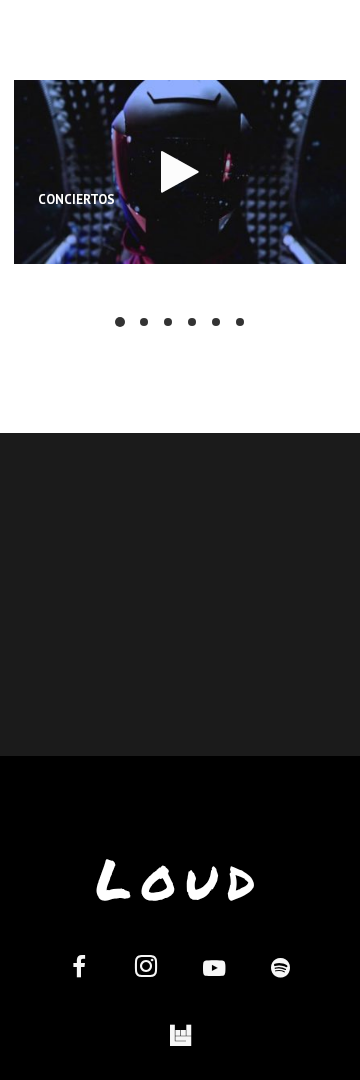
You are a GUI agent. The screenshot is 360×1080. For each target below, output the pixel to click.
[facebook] (79, 969)
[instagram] (181, 50)
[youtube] (242, 52)
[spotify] (301, 50)
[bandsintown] (180, 1036)
